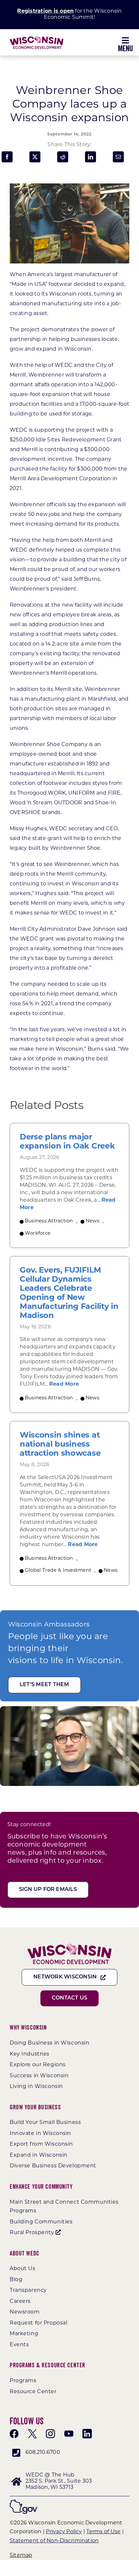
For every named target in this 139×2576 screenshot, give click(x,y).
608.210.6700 (43, 2453)
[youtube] (69, 2434)
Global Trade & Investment (58, 1571)
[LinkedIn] (91, 157)
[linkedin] (87, 2434)
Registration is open (45, 11)
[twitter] (32, 2434)
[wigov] (23, 2502)
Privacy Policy (64, 2532)
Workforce (38, 1234)
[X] (35, 157)
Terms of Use (103, 2532)
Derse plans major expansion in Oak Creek (67, 1142)
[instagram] (50, 2434)
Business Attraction (49, 1221)
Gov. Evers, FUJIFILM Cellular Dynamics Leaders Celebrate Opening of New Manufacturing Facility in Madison (69, 1293)
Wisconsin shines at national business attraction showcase (60, 1445)
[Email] (118, 157)
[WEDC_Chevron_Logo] (37, 38)
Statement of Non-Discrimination (54, 2541)
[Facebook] (7, 157)
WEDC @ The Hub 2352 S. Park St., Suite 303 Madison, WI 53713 (59, 2481)
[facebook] (14, 2434)
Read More (64, 1384)
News (92, 1221)
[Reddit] (63, 157)
